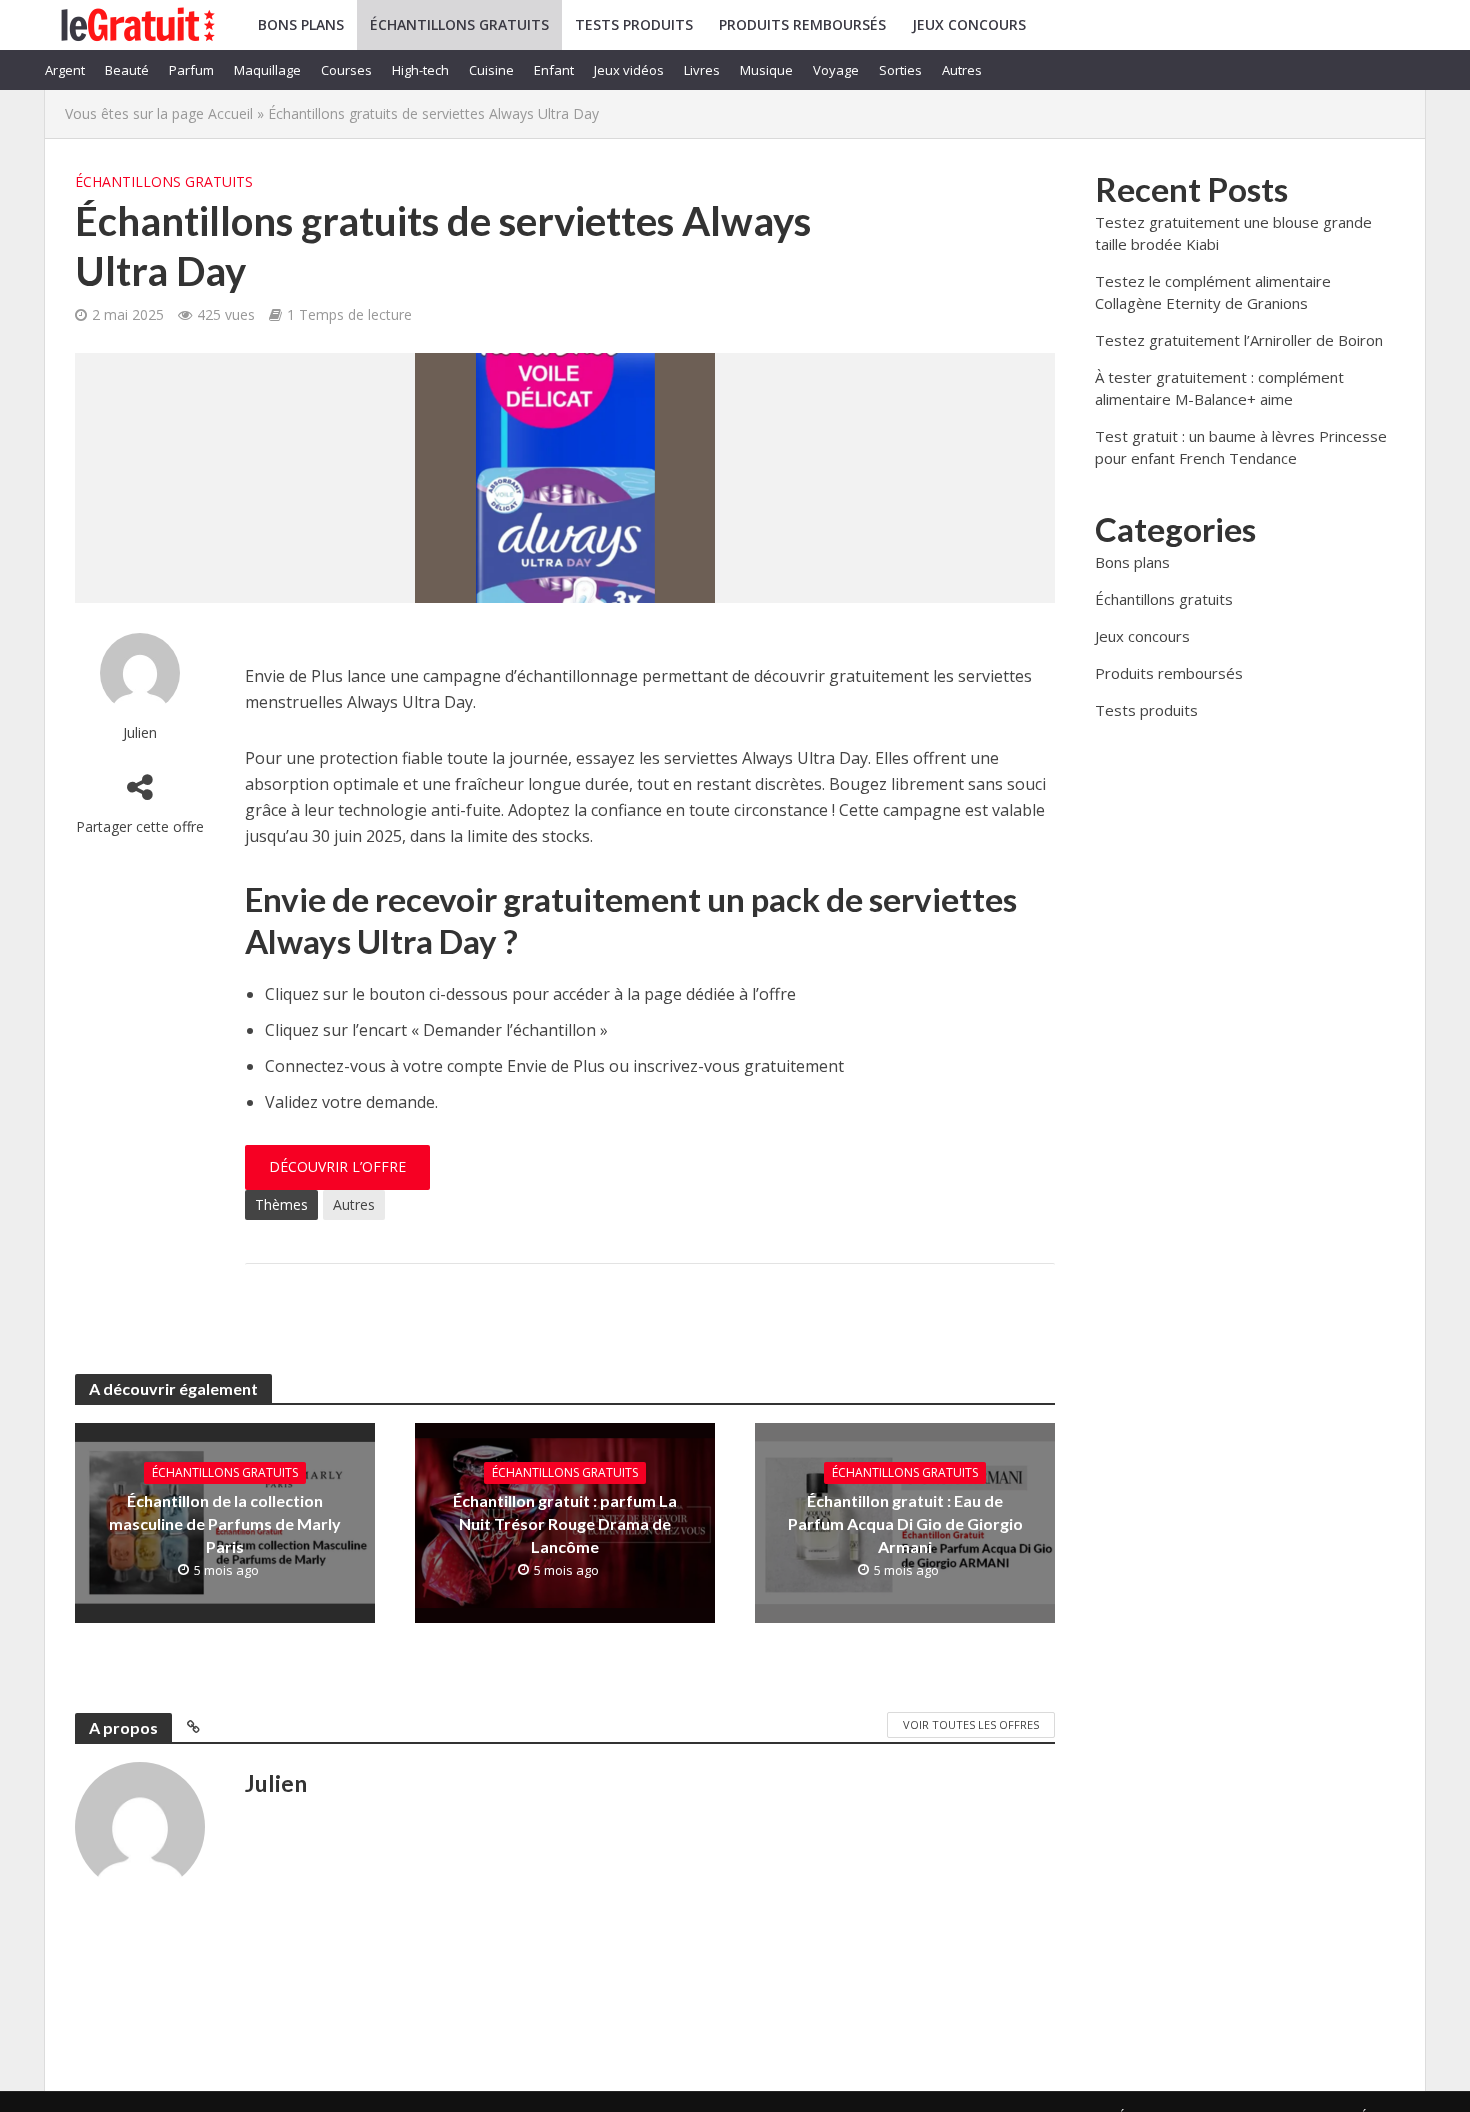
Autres (962, 70)
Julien (140, 732)
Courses (346, 70)
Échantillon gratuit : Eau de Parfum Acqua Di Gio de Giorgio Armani (905, 1523)
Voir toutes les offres (971, 1724)
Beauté (127, 70)
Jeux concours (969, 24)
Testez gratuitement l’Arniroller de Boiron (1239, 340)
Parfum (191, 70)
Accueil (230, 113)
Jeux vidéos (629, 70)
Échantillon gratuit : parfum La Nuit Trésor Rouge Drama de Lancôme (565, 1523)
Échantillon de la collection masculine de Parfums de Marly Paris (225, 1523)
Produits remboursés (802, 24)
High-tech (420, 70)
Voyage (836, 70)
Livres (702, 70)
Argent (65, 70)
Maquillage (267, 70)
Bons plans (301, 24)
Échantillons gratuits (459, 24)
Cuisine (491, 70)
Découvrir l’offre (337, 1166)
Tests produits (634, 24)
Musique (766, 70)
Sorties (900, 70)
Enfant (554, 70)
